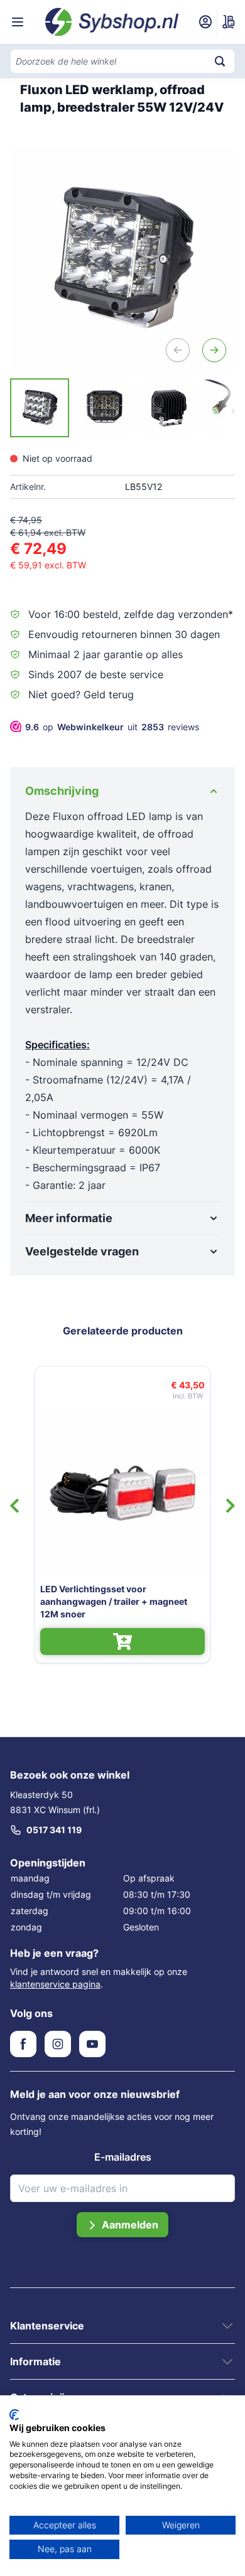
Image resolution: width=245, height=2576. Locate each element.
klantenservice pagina (55, 1984)
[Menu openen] (18, 22)
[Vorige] (178, 350)
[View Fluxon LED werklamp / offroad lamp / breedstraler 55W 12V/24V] (40, 408)
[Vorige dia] (14, 1506)
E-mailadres (123, 2157)
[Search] (220, 61)
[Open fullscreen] (122, 258)
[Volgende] (214, 350)
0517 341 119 (54, 1830)
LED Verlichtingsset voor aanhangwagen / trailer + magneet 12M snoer (114, 1601)
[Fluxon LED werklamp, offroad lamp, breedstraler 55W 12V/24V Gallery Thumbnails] (122, 408)
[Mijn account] (205, 22)
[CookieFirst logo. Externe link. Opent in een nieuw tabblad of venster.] (14, 2415)
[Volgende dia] (231, 1506)
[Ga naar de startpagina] (112, 22)
